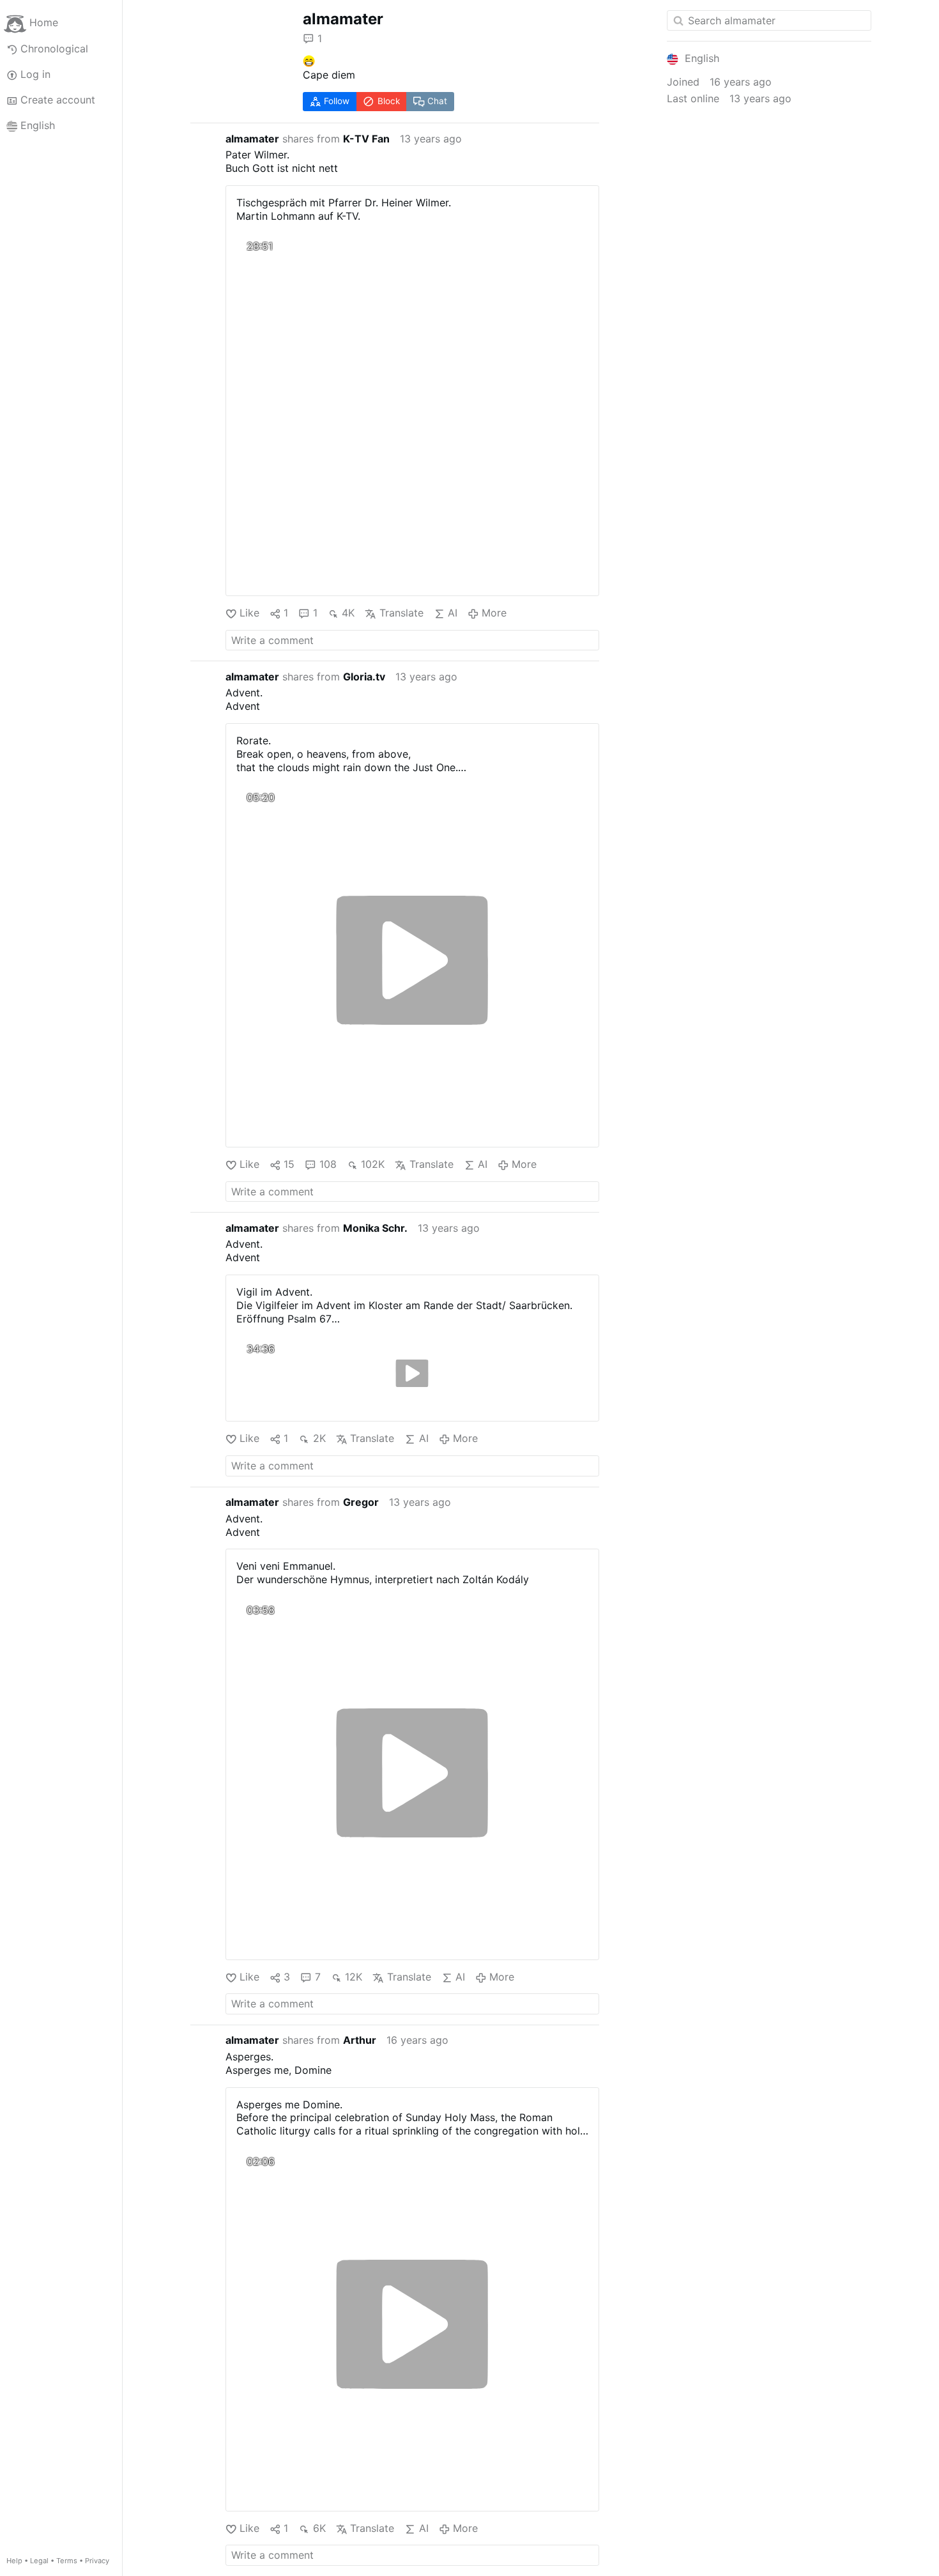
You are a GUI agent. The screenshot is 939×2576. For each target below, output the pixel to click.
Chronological (54, 49)
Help (14, 2561)
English (38, 125)
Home (44, 23)
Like (249, 613)
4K (348, 613)
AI (453, 613)
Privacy (97, 2561)
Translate (401, 613)
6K (319, 2528)
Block (389, 101)
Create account (58, 100)
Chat (437, 101)
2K (319, 1438)
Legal (39, 2561)
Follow (337, 101)
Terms (67, 2561)
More (494, 613)
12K (354, 1977)
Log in (35, 74)
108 (328, 1164)
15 (289, 1164)
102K (373, 1164)
